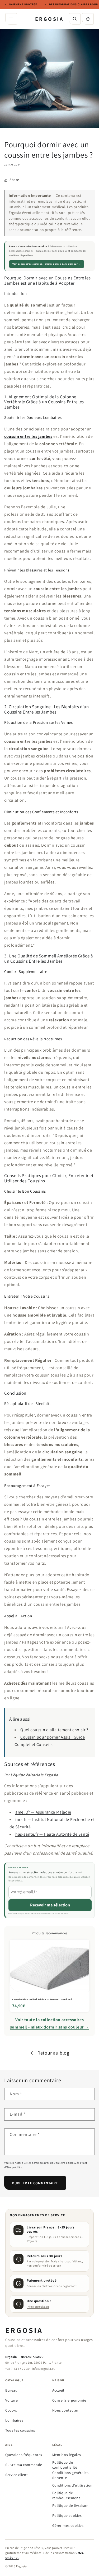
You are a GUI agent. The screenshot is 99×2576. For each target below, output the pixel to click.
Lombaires (14, 2420)
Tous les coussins (20, 2430)
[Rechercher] (75, 19)
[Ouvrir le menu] (11, 19)
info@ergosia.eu (38, 2307)
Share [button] (14, 180)
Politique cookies (67, 2515)
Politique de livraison (70, 2505)
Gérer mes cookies (68, 2525)
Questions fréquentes (24, 2455)
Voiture (11, 2400)
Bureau (11, 2390)
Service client (16, 2475)
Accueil (58, 2390)
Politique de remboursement (66, 2495)
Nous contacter (65, 2410)
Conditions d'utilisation (72, 2485)
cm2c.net (12, 2557)
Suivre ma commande (24, 2465)
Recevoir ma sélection (50, 1905)
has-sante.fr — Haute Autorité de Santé (52, 1834)
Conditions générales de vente (70, 2475)
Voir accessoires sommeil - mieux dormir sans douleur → (47, 264)
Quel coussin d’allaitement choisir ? (54, 1730)
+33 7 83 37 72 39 (17, 2369)
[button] (88, 19)
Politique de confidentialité (65, 2465)
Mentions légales (67, 2455)
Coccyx (11, 2410)
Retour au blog (53, 2053)
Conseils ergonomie (69, 2400)
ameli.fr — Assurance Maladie (43, 1812)
